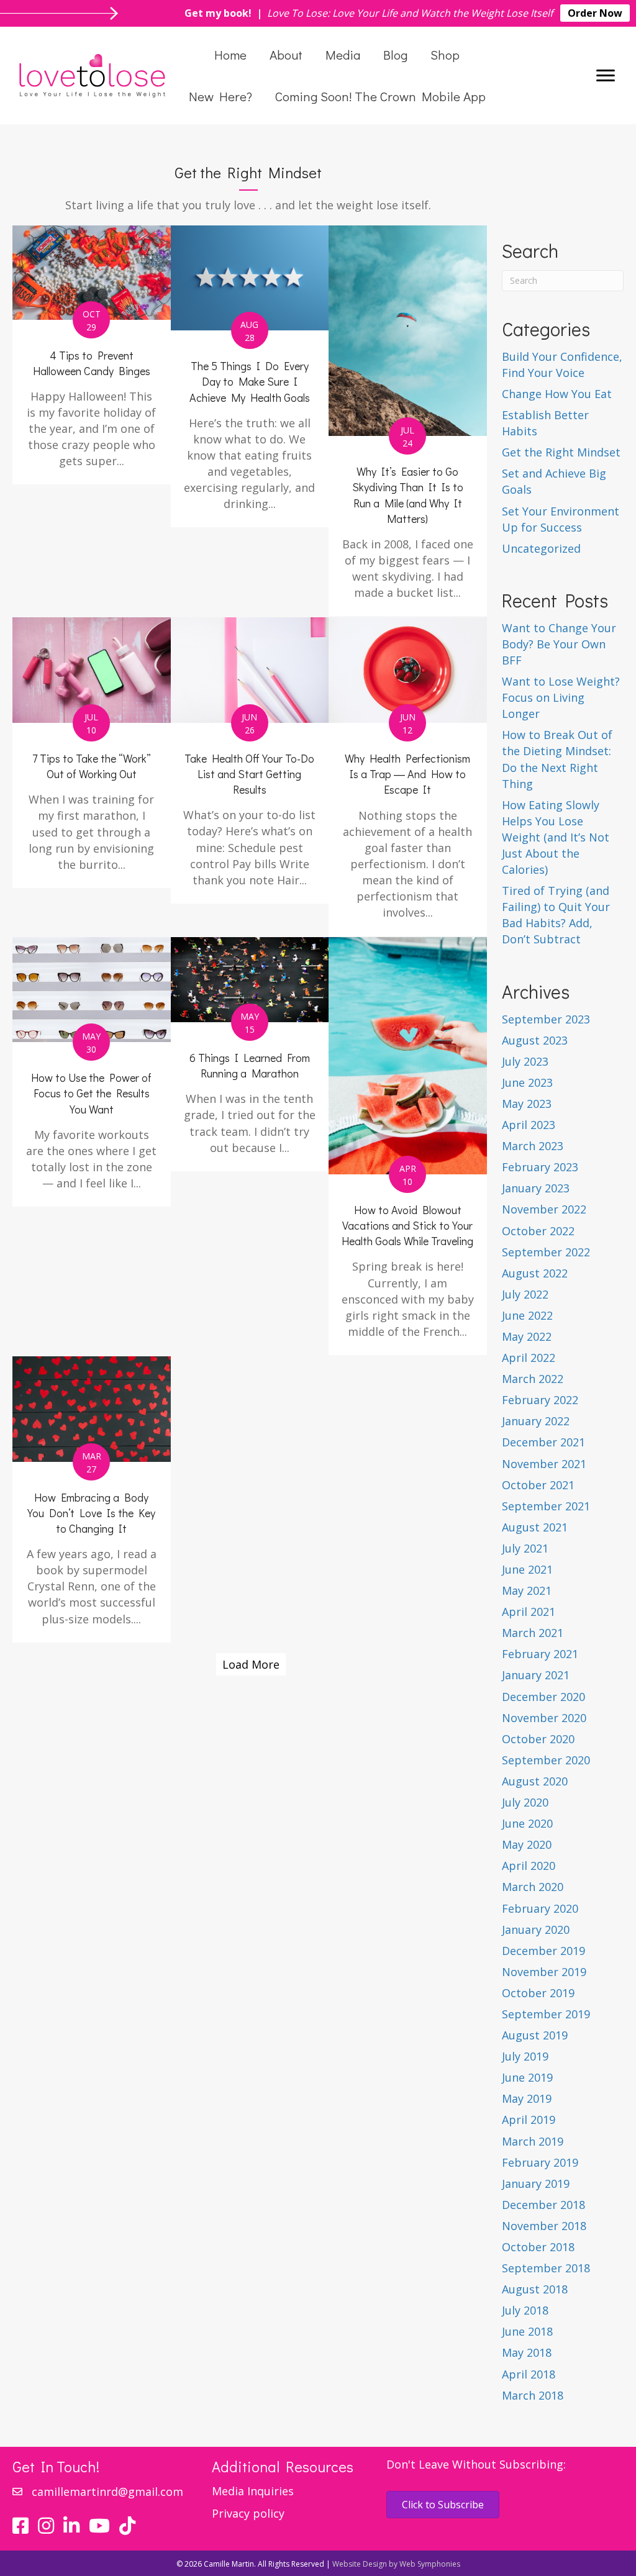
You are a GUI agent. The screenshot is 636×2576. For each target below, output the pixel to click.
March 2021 (533, 1633)
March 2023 (533, 1146)
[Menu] (606, 76)
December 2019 (543, 1951)
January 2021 (536, 1675)
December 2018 (543, 2205)
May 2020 (527, 1844)
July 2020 (525, 1802)
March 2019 (533, 2141)
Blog (395, 55)
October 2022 (538, 1231)
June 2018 (527, 2331)
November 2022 (544, 1209)
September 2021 (546, 1506)
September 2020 (546, 1760)
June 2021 (527, 1569)
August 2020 (535, 1781)
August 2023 (535, 1040)
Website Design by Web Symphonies (396, 2564)
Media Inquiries (253, 2491)
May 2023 (527, 1104)
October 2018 (538, 2247)
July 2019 (525, 2056)
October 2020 (538, 1739)
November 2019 (544, 1972)
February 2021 (540, 1654)
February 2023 (540, 1167)
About (286, 55)
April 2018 (529, 2374)
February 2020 (540, 1908)
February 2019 (540, 2162)
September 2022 (546, 1252)
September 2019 (546, 2014)
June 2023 (527, 1082)
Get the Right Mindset (561, 452)
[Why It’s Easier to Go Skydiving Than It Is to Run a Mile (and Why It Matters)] (408, 421)
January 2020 (536, 1930)
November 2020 (544, 1718)
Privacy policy (248, 2513)
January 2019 (536, 2184)
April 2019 (529, 2120)
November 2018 (544, 2226)
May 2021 (527, 1590)
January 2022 (536, 1421)
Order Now (595, 13)
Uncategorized (541, 548)
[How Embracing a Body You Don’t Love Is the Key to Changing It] (92, 1499)
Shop (445, 55)
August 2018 (535, 2289)
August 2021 (535, 1527)
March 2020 (533, 1887)
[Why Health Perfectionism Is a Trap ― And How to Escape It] (408, 777)
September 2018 (546, 2268)
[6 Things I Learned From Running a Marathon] (250, 1054)
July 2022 (525, 1294)
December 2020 (543, 1697)
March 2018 (533, 2395)
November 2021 (544, 1464)
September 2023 (546, 1019)
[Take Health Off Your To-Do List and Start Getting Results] (250, 760)
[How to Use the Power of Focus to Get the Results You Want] (92, 1072)
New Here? (220, 96)
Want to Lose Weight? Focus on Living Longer (561, 697)
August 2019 (535, 2035)
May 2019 (527, 2098)
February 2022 (540, 1400)
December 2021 (543, 1442)
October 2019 (538, 1993)
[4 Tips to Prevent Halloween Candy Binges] (92, 355)
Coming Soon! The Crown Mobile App (380, 96)
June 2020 (527, 1823)
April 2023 (529, 1125)
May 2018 (527, 2352)
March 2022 (533, 1379)
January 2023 (536, 1188)
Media (343, 55)
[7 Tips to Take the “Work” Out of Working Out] (92, 753)
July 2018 (525, 2310)
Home (230, 55)
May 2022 (527, 1336)
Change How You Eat (557, 394)
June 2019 (527, 2077)
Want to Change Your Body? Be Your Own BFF (559, 644)
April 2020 (529, 1866)
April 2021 (529, 1612)
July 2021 (525, 1548)
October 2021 (538, 1485)
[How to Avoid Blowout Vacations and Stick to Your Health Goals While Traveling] (408, 1146)
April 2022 (529, 1358)
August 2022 (535, 1273)
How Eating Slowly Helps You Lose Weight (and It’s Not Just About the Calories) (556, 837)
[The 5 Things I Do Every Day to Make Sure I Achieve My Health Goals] (250, 377)
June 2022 (527, 1315)
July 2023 (525, 1061)
